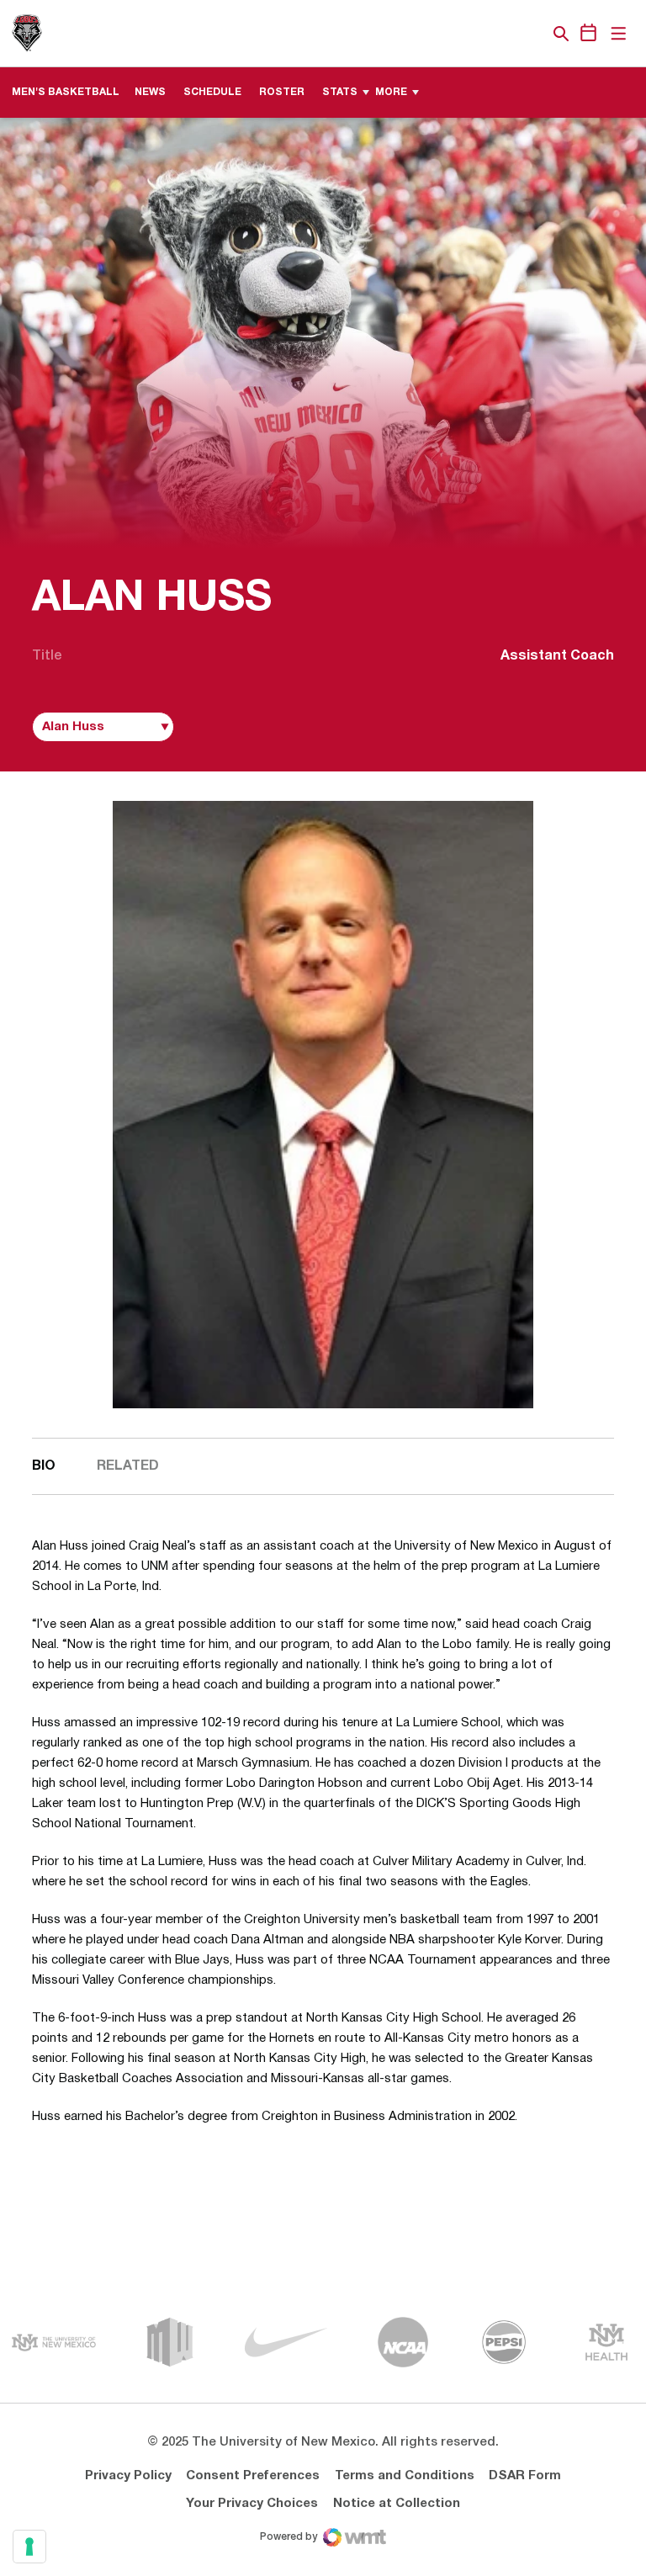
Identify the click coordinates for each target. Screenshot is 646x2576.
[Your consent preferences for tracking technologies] (29, 2547)
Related (128, 1466)
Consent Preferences (253, 2476)
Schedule (212, 92)
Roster (282, 92)
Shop (532, 34)
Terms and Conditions (405, 2476)
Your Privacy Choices (252, 2504)
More (391, 92)
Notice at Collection (397, 2504)
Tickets (503, 34)
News (150, 92)
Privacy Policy (128, 2476)
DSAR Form (525, 2476)
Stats (340, 92)
